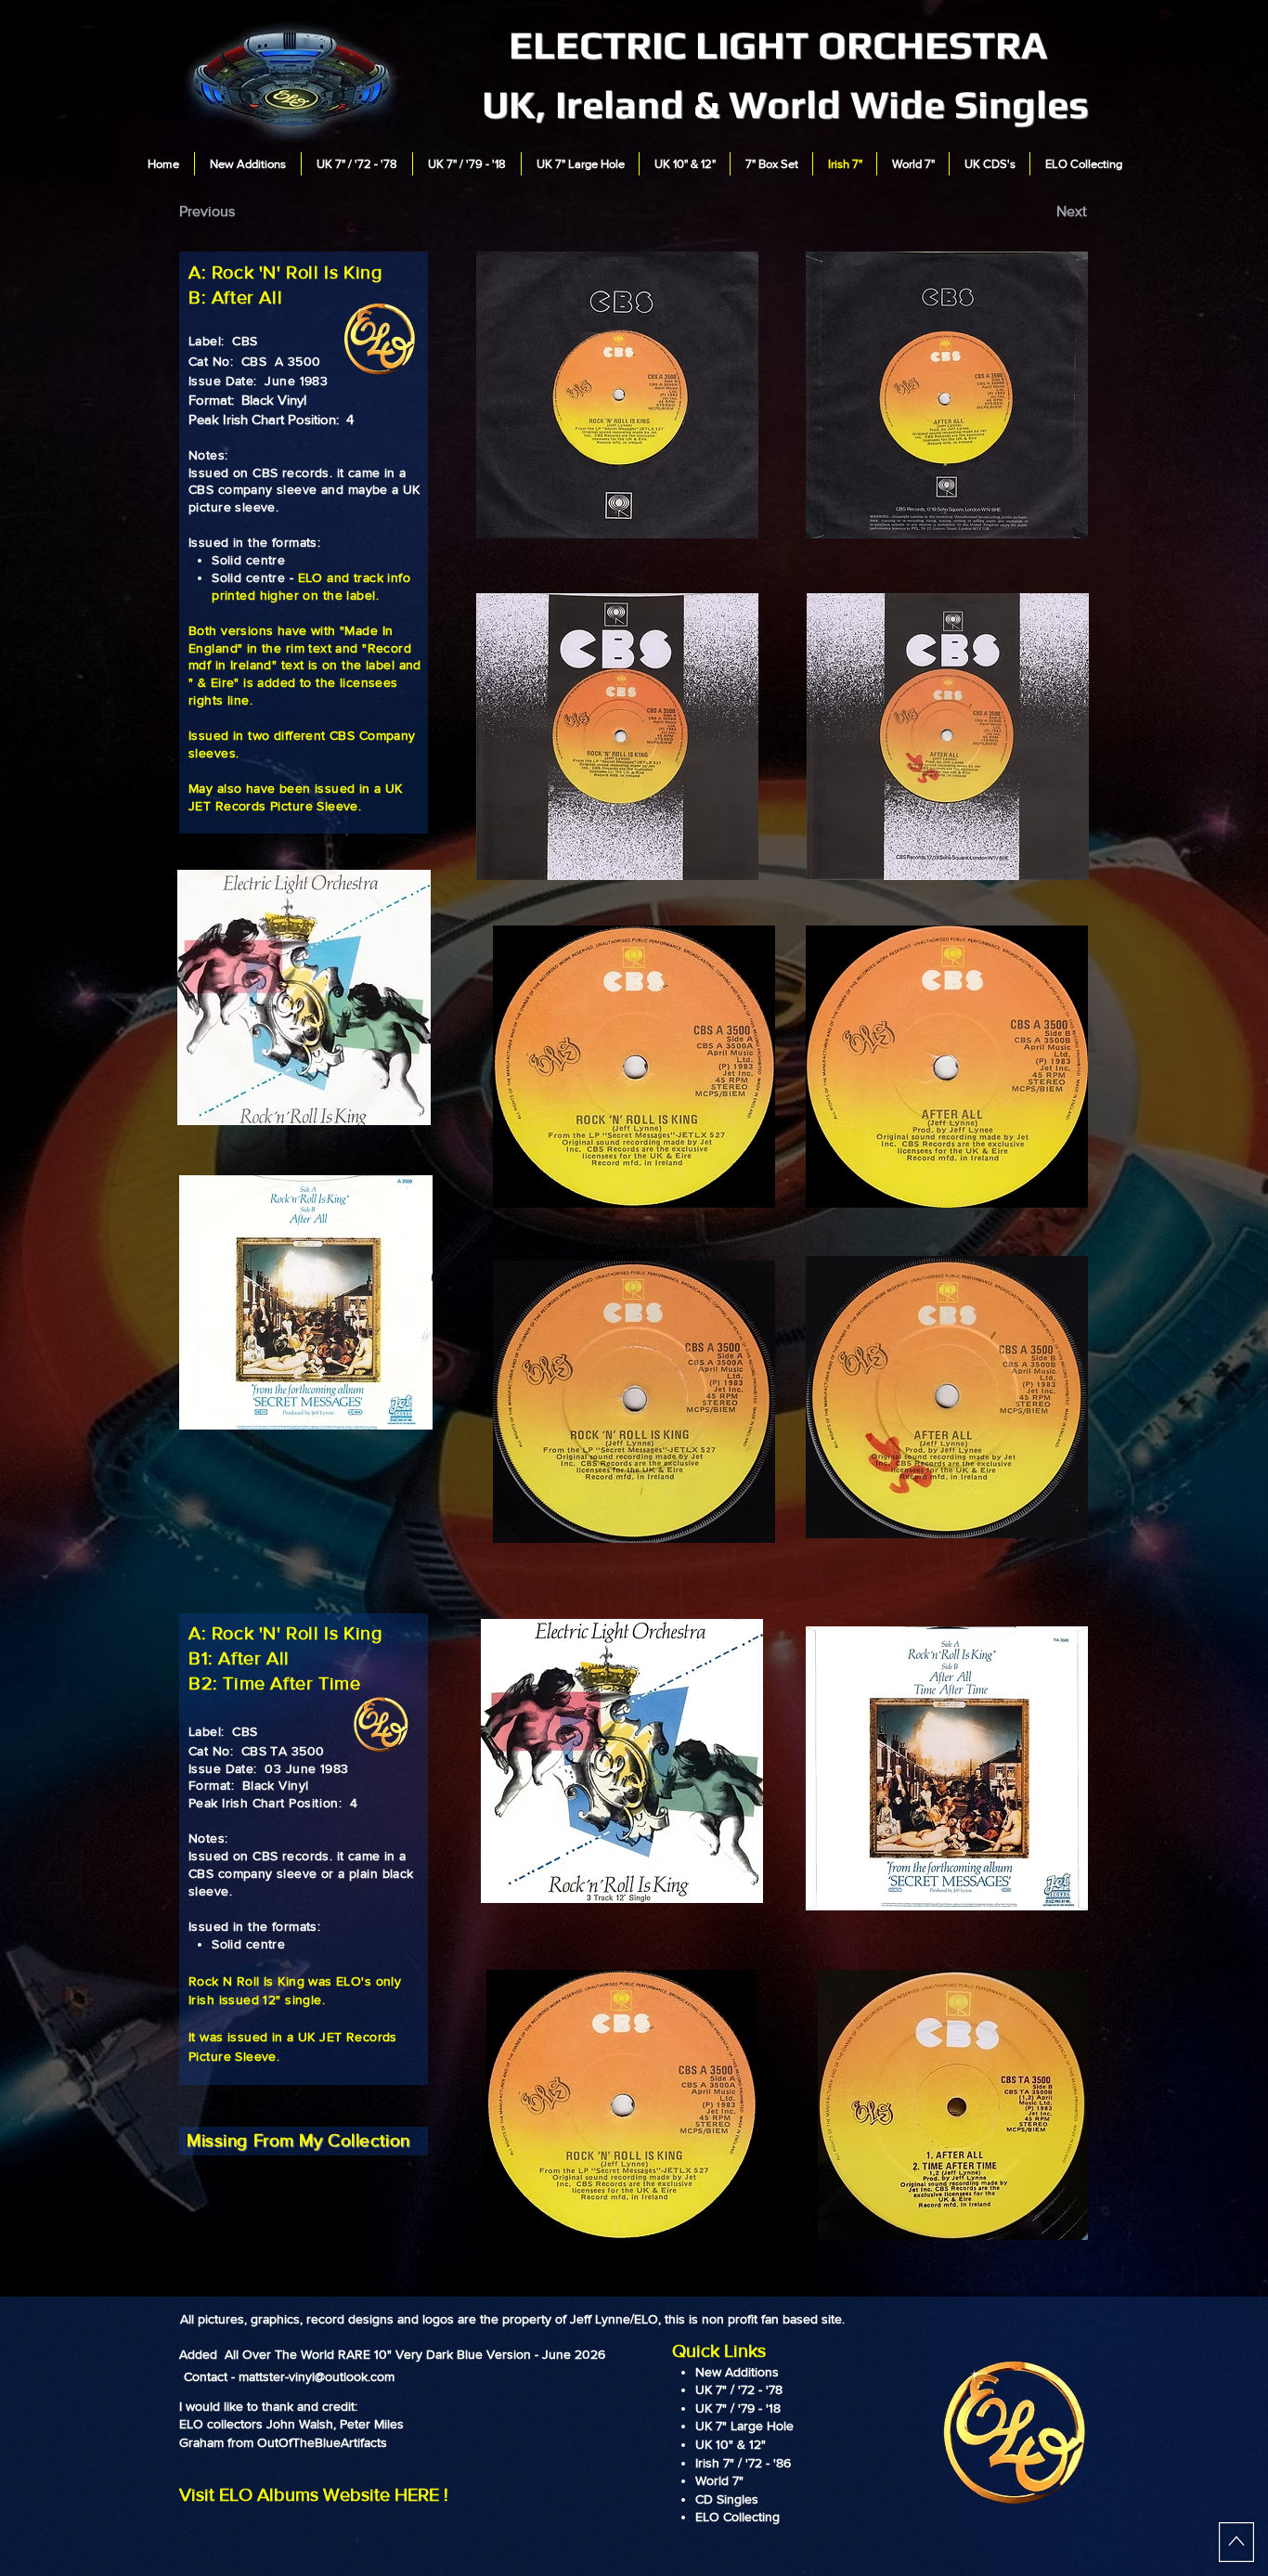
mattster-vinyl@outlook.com (317, 2376)
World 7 (717, 2480)
